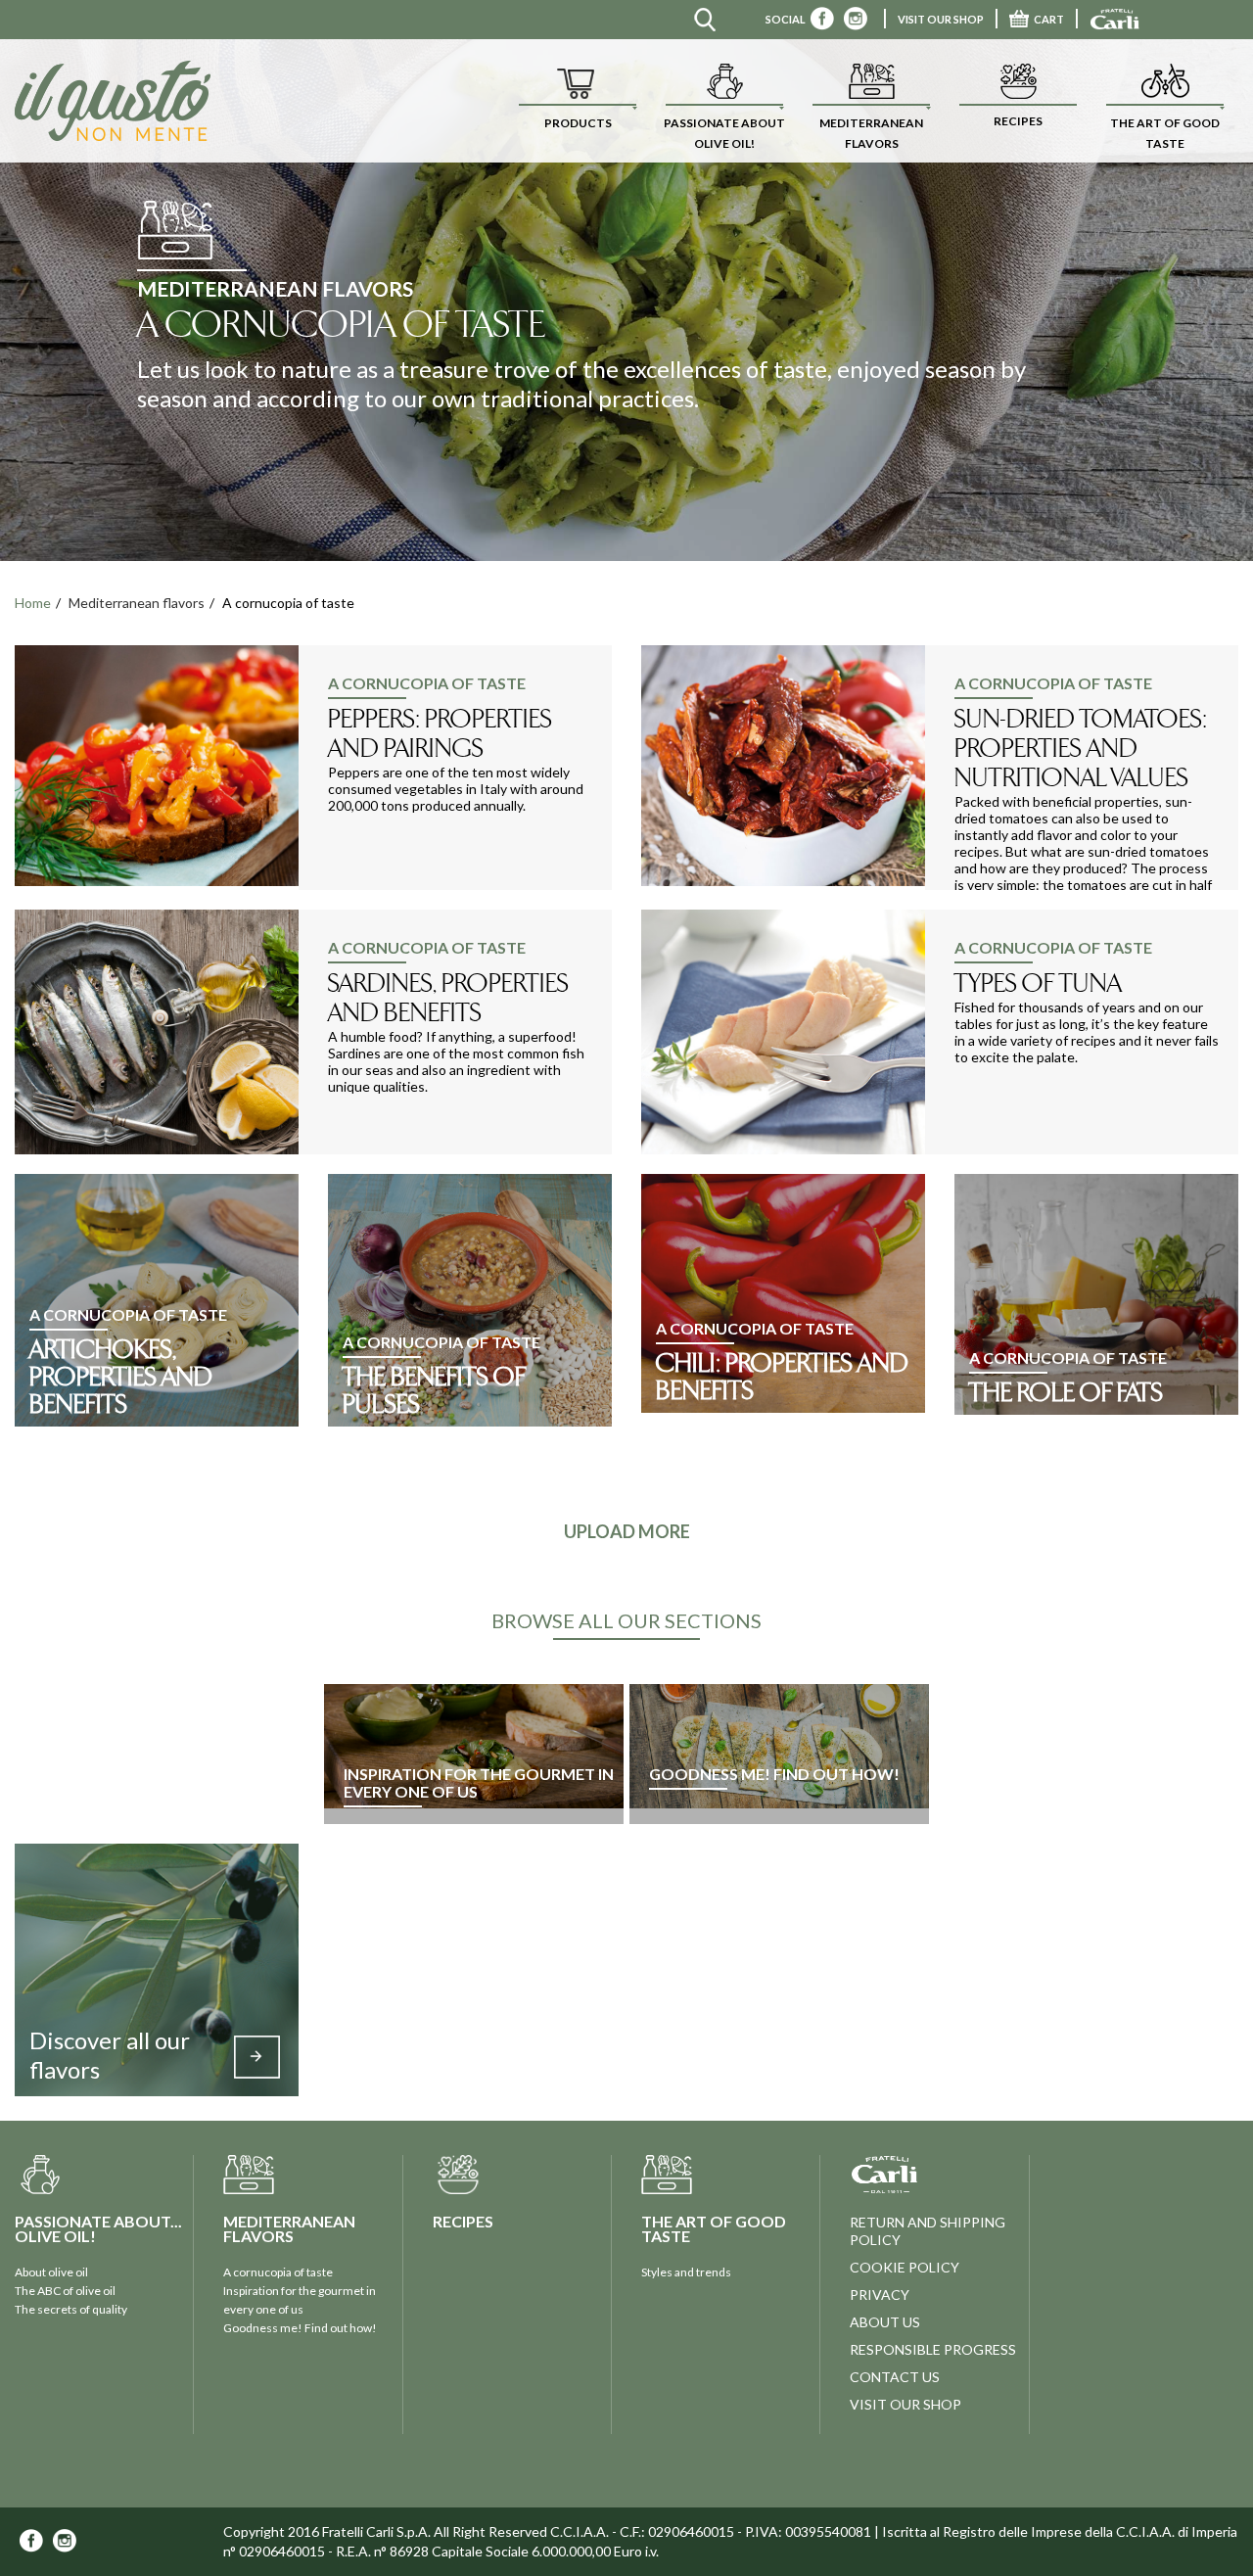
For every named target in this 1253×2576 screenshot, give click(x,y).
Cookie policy (905, 2267)
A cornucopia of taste (278, 2272)
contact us (895, 2377)
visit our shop (905, 2404)
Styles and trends (686, 2272)
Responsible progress (933, 2349)
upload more (627, 1531)
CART (1049, 19)
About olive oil (51, 2272)
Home (33, 603)
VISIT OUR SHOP (941, 19)
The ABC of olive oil (65, 2291)
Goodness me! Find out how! (300, 2328)
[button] (578, 101)
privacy (880, 2295)
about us (885, 2322)
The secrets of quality (71, 2309)
